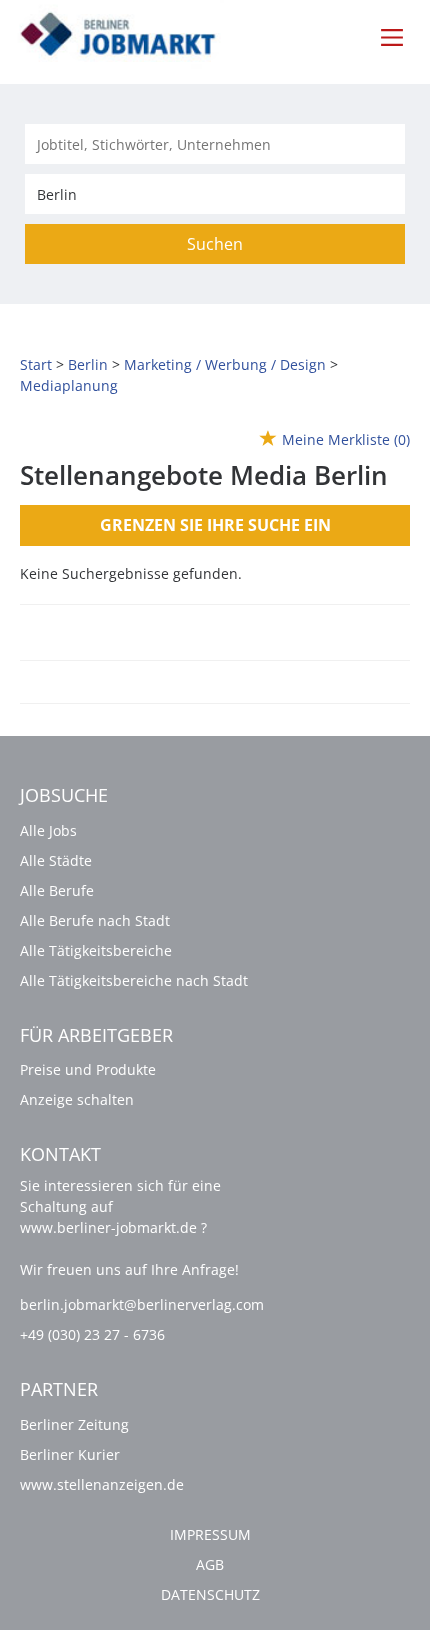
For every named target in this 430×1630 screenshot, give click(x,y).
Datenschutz (210, 1594)
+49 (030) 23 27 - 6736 (92, 1334)
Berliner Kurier (70, 1454)
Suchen (215, 244)
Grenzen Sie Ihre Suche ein (215, 525)
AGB (210, 1564)
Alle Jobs (48, 830)
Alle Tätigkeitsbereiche (96, 950)
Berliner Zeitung (74, 1424)
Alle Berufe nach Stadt (95, 920)
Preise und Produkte (88, 1069)
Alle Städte (56, 860)
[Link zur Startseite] (129, 35)
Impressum (210, 1534)
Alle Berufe (57, 890)
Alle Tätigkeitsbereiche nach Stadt (134, 980)
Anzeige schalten (77, 1099)
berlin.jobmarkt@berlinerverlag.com (142, 1304)
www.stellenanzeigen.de (102, 1484)
